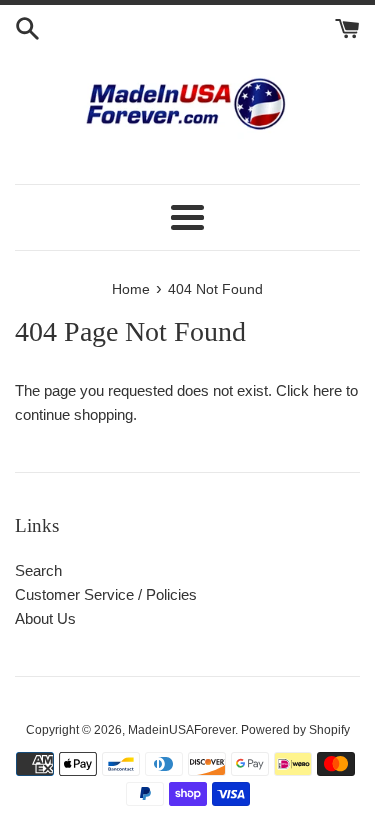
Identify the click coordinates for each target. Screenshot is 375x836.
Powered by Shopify (295, 730)
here (327, 390)
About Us (45, 618)
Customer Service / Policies (106, 594)
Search (38, 570)
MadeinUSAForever (181, 730)
